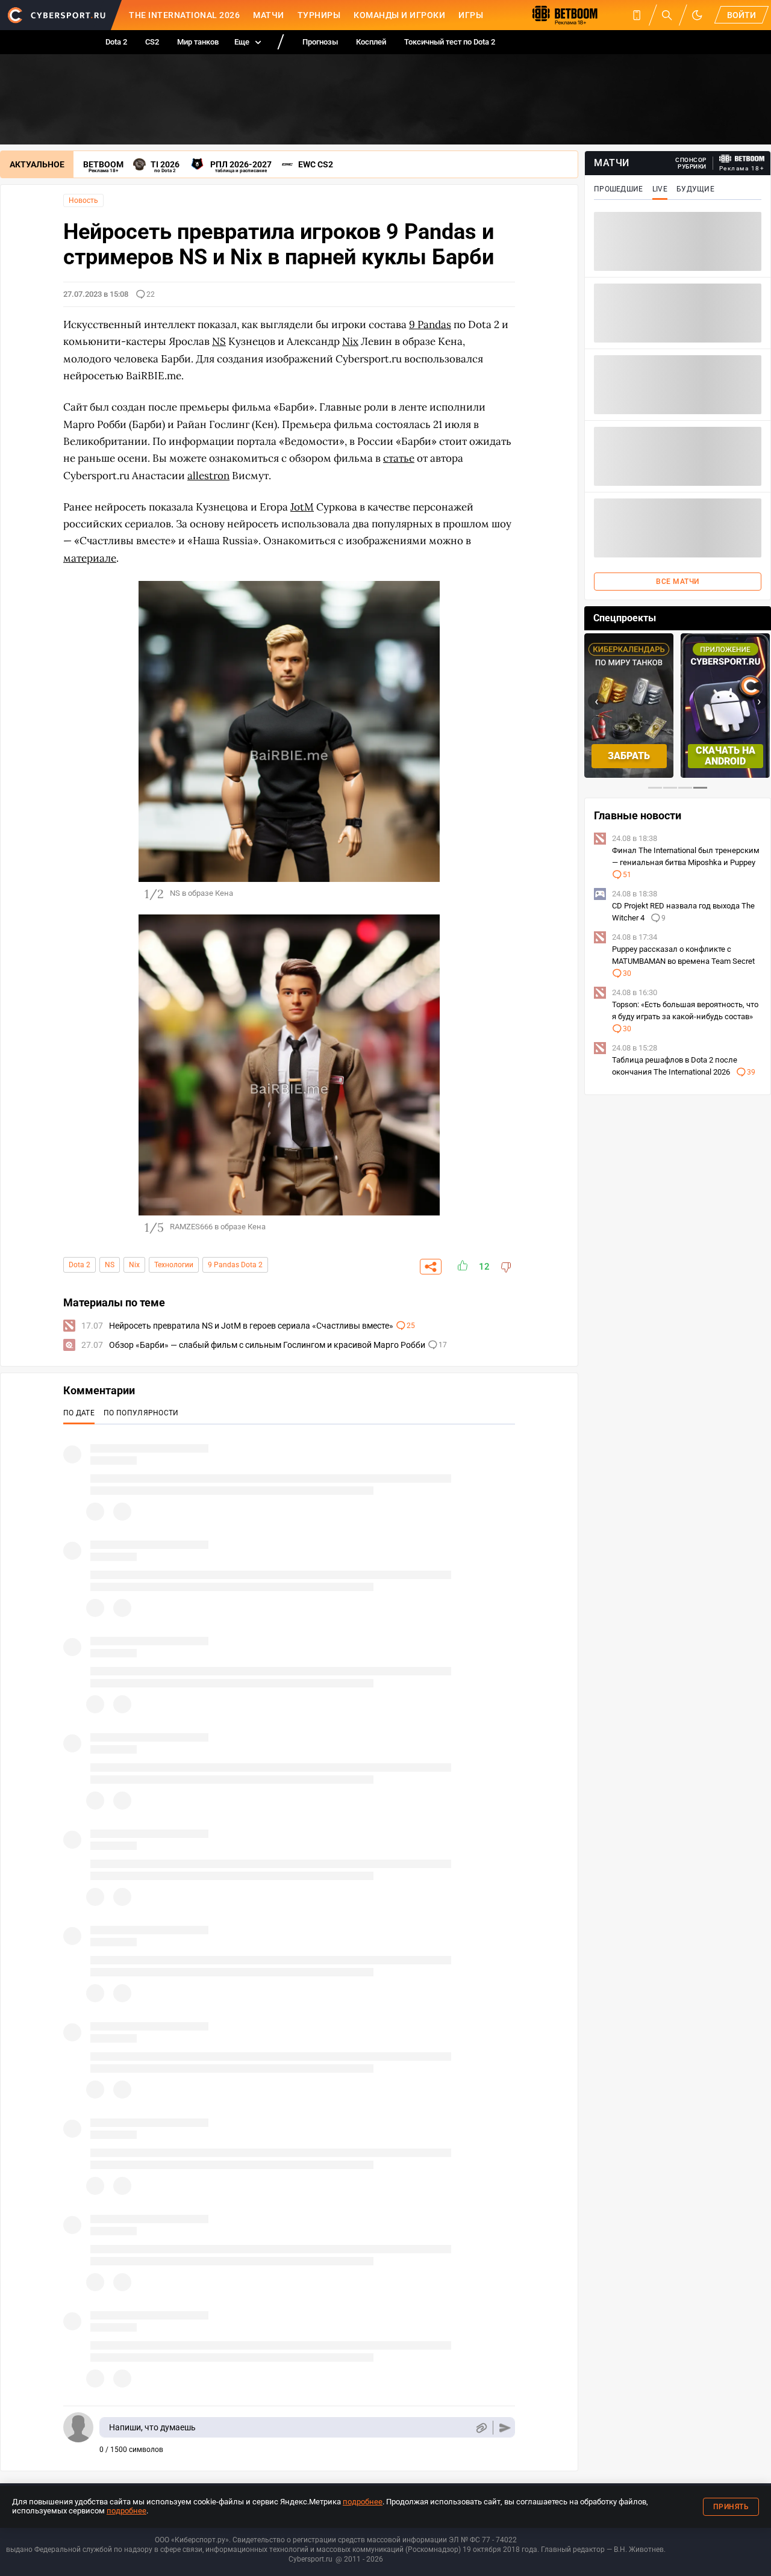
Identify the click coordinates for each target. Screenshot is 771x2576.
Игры (471, 15)
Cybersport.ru (311, 2559)
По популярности (141, 1413)
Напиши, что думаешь (152, 2427)
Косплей (371, 42)
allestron (208, 476)
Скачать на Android (726, 756)
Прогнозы (320, 42)
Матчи (269, 15)
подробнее (363, 2502)
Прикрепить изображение (481, 2428)
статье (399, 458)
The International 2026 (184, 15)
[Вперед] (500, 740)
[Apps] (637, 15)
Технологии (174, 1265)
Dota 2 (116, 42)
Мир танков (198, 42)
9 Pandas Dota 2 (235, 1265)
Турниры (319, 15)
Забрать (629, 756)
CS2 (152, 42)
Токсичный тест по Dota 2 (450, 42)
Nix (134, 1265)
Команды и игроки (399, 15)
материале (90, 558)
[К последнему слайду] (78, 740)
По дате (79, 1413)
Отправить (505, 2428)
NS (110, 1265)
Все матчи (678, 582)
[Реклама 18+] (742, 159)
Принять (731, 2507)
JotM (302, 507)
